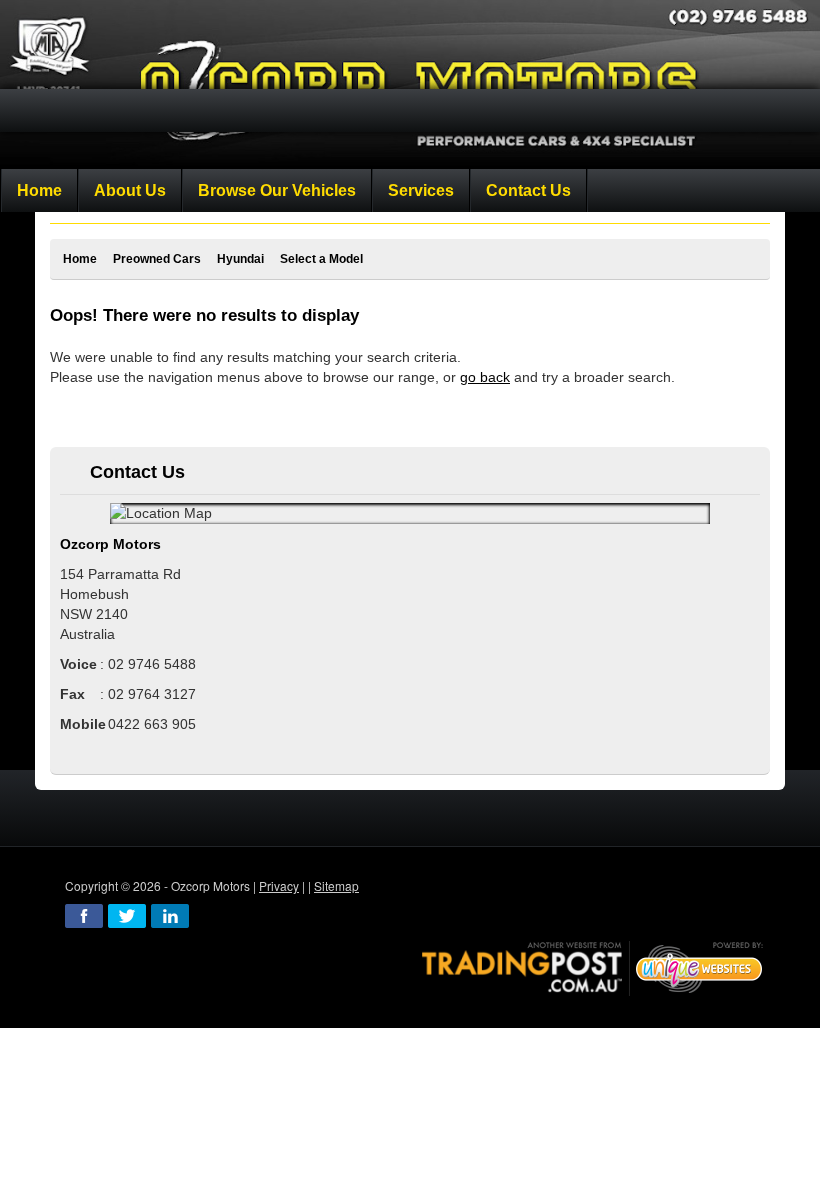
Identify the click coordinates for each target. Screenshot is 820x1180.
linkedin (170, 916)
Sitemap (336, 885)
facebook (84, 916)
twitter (127, 916)
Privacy (279, 885)
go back (485, 377)
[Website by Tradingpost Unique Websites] (593, 966)
